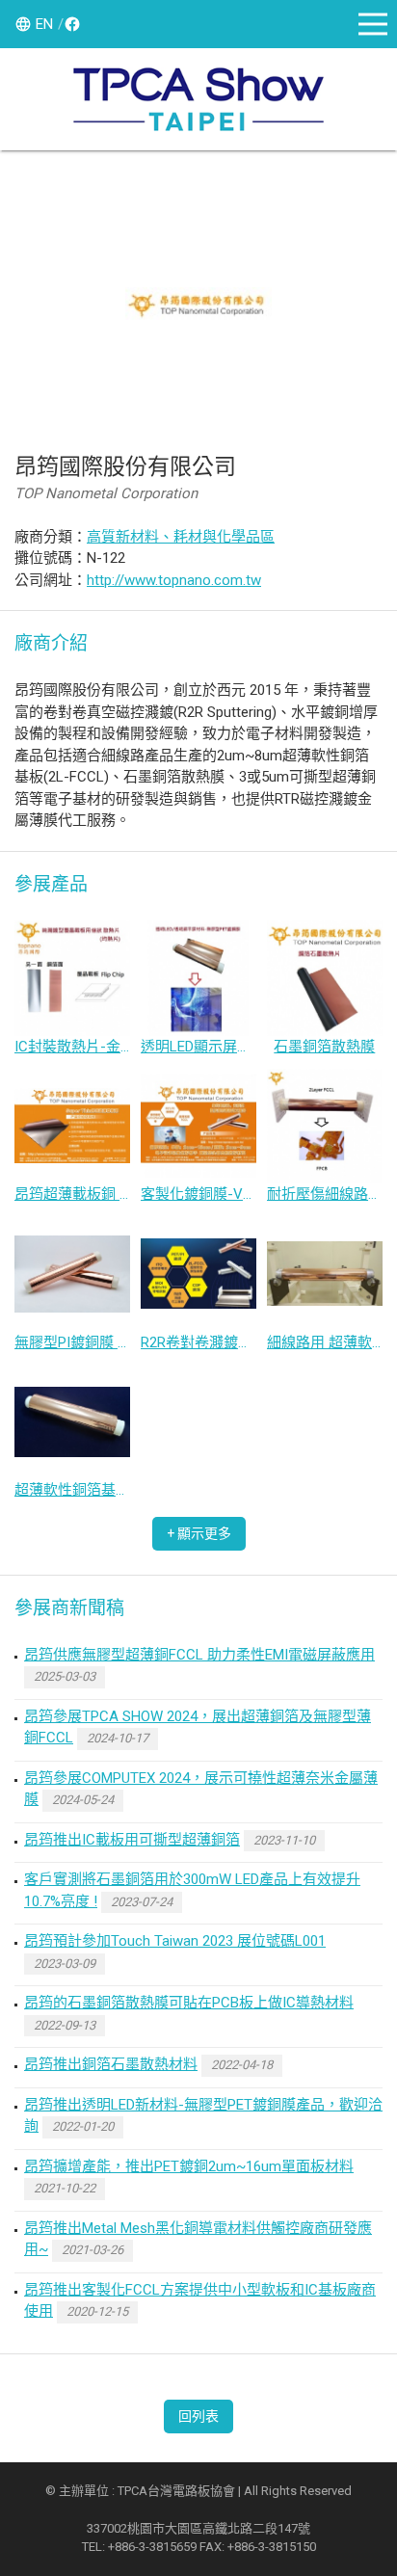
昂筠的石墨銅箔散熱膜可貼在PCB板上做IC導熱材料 (189, 2003)
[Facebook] (69, 24)
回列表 (198, 2416)
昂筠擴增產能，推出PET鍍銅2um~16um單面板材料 (189, 2166)
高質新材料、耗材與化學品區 (181, 537)
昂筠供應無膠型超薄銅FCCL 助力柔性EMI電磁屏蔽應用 (199, 1655)
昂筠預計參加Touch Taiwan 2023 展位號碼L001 (175, 1941)
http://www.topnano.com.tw (174, 580)
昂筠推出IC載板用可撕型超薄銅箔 (132, 1840)
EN (44, 24)
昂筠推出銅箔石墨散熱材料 (111, 2064)
